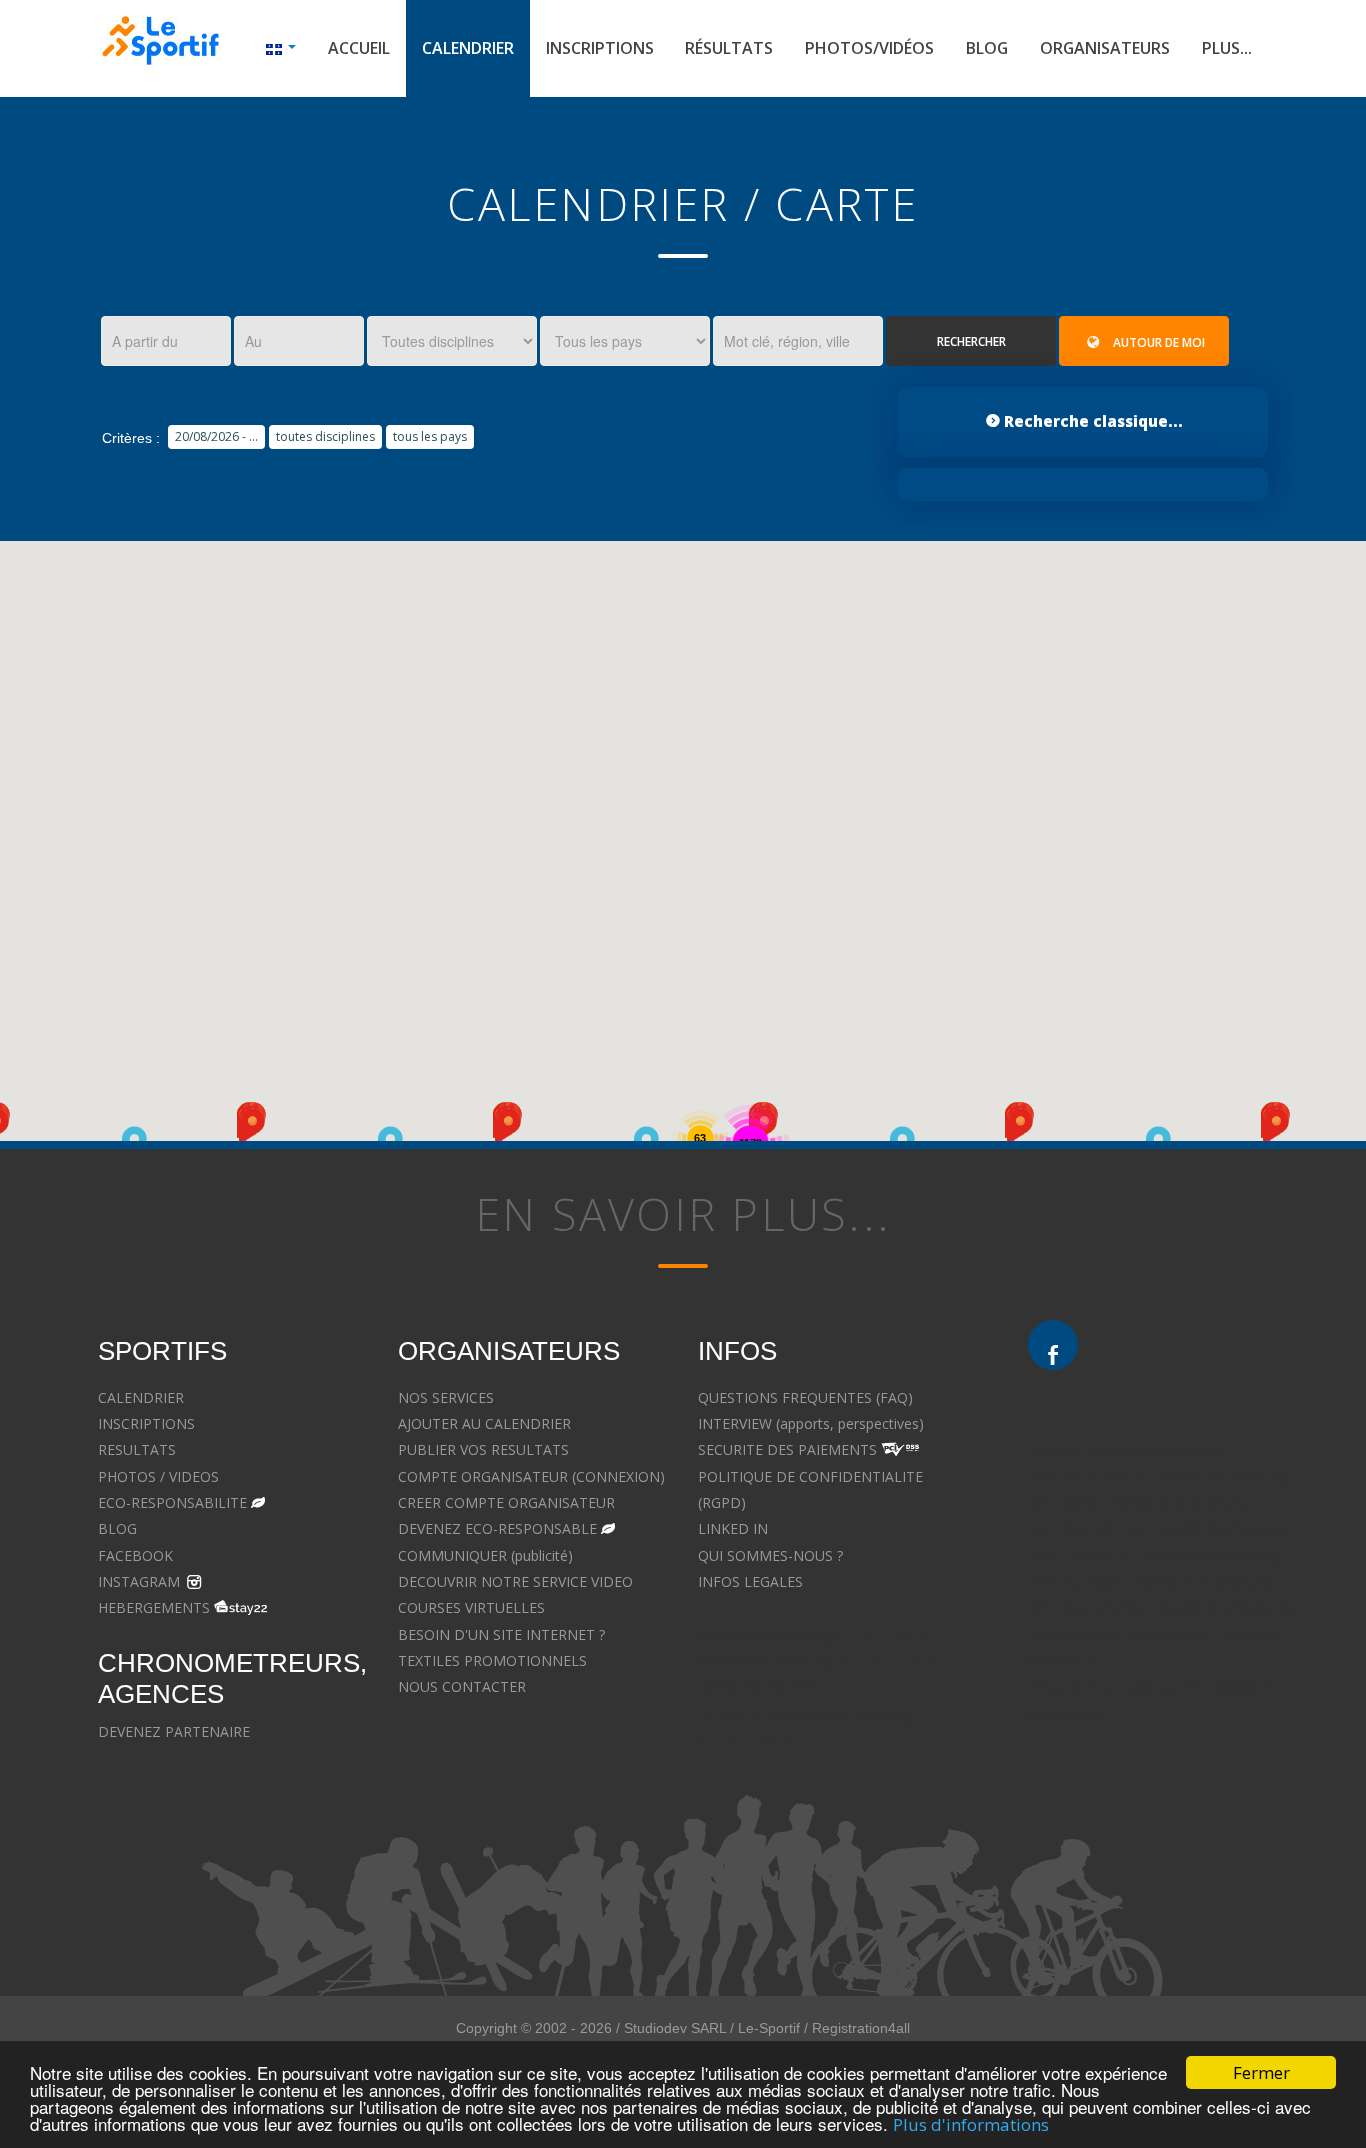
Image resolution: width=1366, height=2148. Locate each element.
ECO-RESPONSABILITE (172, 1502)
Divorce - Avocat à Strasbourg (1125, 1449)
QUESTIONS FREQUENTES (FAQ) (805, 1397)
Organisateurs (1105, 48)
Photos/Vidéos (869, 48)
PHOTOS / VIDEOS (158, 1476)
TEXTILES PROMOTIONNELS (492, 1660)
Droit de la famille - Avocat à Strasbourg (1158, 1476)
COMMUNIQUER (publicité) (485, 1555)
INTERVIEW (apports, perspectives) (811, 1423)
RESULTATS (137, 1449)
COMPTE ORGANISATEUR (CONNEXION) (531, 1476)
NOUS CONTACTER (462, 1686)
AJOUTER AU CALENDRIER (484, 1423)
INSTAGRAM (139, 1581)
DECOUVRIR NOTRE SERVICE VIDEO (515, 1581)
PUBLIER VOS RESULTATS (483, 1449)
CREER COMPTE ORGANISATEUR (506, 1502)
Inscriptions (600, 48)
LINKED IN (733, 1528)
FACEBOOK (135, 1555)
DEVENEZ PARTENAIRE (174, 1731)
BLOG (117, 1528)
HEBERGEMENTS (154, 1607)
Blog (987, 48)
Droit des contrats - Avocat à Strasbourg (1159, 1607)
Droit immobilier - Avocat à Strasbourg (1153, 1555)
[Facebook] (1053, 1345)
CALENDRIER (141, 1397)
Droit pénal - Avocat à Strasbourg (1136, 1502)
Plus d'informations (971, 2124)
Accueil (359, 48)
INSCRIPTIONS (146, 1423)
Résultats (729, 48)
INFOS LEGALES (750, 1581)
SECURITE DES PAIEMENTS (787, 1449)
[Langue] (281, 48)
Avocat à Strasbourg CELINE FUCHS (814, 1634)
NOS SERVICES (446, 1397)
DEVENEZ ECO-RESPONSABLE (497, 1528)
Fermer (1261, 2072)
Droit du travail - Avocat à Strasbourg (1148, 1581)
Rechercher (971, 341)
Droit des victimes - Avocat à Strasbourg (1159, 1528)
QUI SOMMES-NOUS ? (770, 1555)
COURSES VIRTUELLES (471, 1607)
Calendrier (468, 48)
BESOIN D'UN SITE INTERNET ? (501, 1634)
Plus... (1227, 48)
